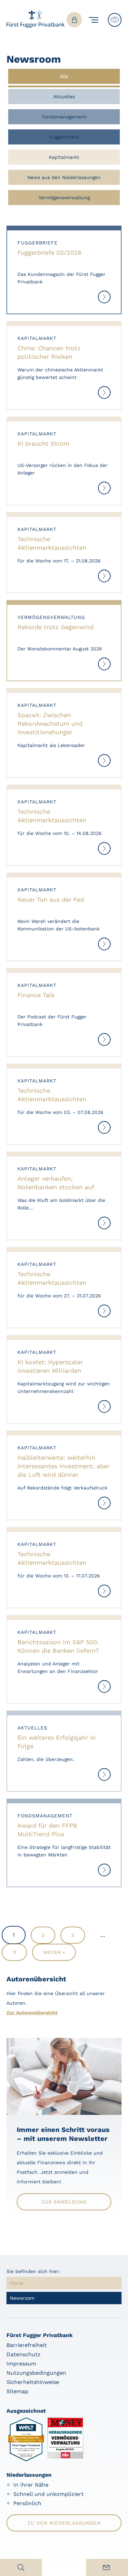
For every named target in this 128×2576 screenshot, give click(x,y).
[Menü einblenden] (95, 20)
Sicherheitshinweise (33, 2382)
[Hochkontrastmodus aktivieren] (115, 20)
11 (14, 1952)
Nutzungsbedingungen (36, 2373)
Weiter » (54, 1952)
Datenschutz (24, 2354)
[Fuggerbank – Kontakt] (107, 2567)
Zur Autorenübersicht (32, 2013)
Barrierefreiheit (27, 2345)
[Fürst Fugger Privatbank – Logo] (35, 26)
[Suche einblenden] (21, 2567)
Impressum (21, 2364)
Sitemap (17, 2391)
